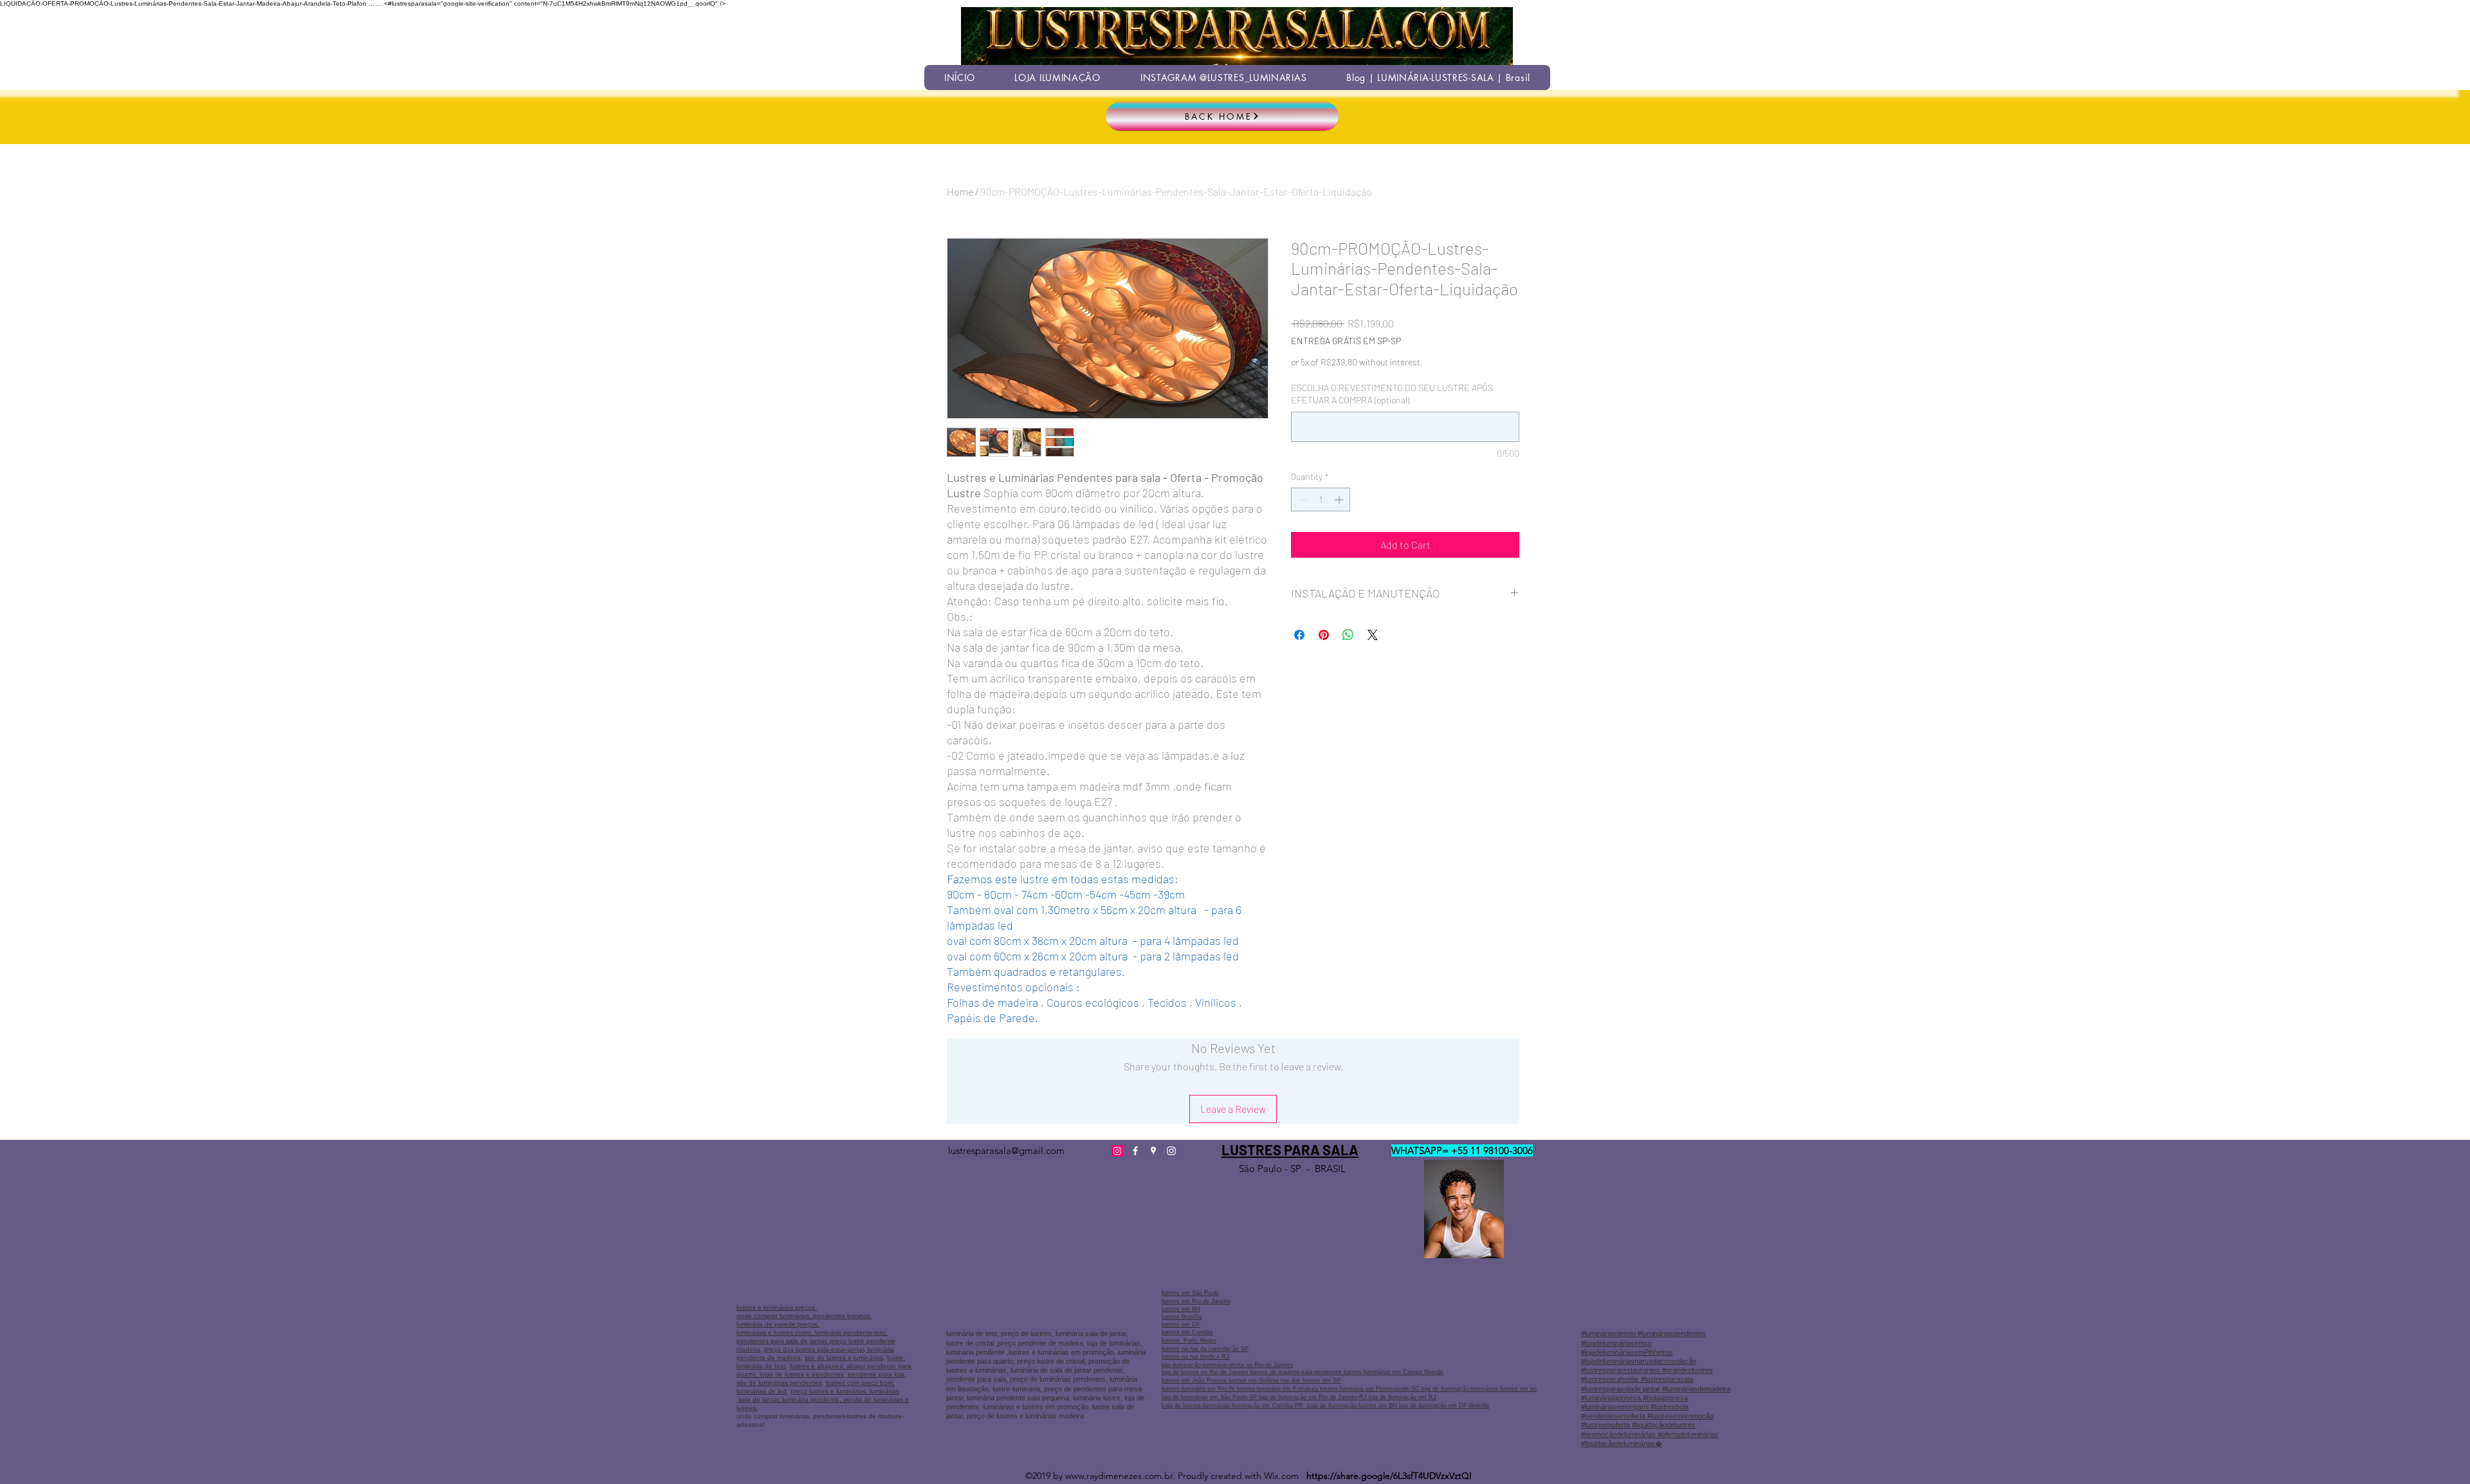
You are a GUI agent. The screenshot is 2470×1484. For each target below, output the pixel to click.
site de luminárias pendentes (779, 1383)
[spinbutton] (1321, 499)
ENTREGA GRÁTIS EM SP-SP (1346, 341)
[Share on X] (1373, 635)
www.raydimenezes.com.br (1119, 1476)
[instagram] (1171, 1151)
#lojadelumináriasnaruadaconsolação (1639, 1361)
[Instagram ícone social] (1117, 1151)
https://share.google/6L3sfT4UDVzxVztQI (1389, 1476)
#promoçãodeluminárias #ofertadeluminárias (1650, 1434)
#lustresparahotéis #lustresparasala (1637, 1379)
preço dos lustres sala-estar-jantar (814, 1349)
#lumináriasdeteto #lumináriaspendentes (1643, 1333)
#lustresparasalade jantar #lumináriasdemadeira (1656, 1389)
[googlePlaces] (1153, 1151)
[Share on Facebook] (1299, 635)
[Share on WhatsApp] (1348, 635)
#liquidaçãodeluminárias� (1622, 1443)
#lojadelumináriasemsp (1616, 1343)
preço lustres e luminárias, (829, 1391)
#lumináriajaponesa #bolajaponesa (1634, 1398)
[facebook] (1135, 1151)
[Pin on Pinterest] (1324, 635)
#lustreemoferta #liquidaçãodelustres (1638, 1425)
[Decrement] (1301, 499)
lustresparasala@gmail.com (1006, 1150)
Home (960, 191)
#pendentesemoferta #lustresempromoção (1647, 1416)
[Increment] (1340, 499)
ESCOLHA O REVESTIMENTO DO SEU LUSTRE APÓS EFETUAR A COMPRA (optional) (1392, 394)
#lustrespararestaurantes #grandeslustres (1647, 1370)
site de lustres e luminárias (844, 1358)
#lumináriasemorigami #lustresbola (1635, 1407)
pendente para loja (875, 1374)
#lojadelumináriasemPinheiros (1627, 1352)
